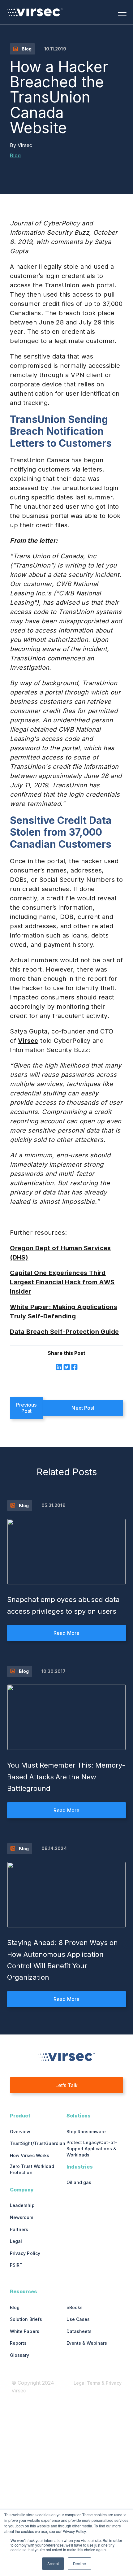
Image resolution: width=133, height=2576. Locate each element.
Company (22, 2190)
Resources (24, 2291)
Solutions (79, 2116)
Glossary (19, 2355)
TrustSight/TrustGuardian (38, 2143)
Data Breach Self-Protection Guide (64, 1332)
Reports (18, 2343)
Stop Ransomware (86, 2132)
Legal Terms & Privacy (98, 2383)
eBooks (75, 2307)
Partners (19, 2229)
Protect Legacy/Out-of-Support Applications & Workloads (92, 2149)
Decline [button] (79, 2563)
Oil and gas (79, 2182)
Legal (16, 2241)
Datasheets (79, 2331)
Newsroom (21, 2217)
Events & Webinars (87, 2343)
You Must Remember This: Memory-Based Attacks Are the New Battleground (66, 1777)
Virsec (25, 145)
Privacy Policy (25, 2253)
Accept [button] (53, 2563)
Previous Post (26, 1408)
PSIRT (16, 2265)
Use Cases (78, 2319)
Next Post (83, 1408)
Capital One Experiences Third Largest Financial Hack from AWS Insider (62, 1282)
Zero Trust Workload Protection (32, 2169)
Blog (15, 155)
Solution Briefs (26, 2319)
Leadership (22, 2205)
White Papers (24, 2331)
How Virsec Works (29, 2155)
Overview (20, 2132)
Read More (66, 1633)
